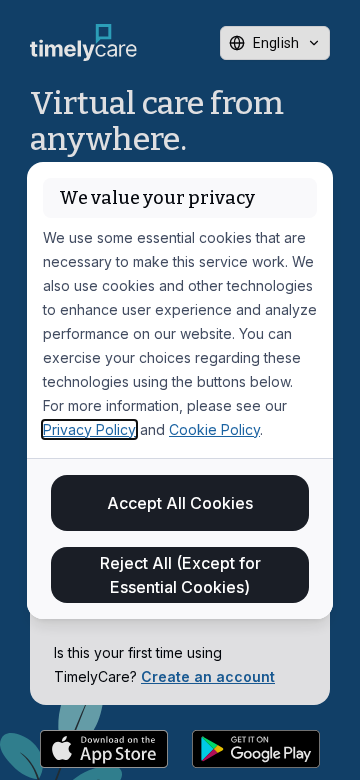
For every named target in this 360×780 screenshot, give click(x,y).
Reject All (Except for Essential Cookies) (180, 575)
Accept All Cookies (180, 503)
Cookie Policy (214, 429)
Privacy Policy (89, 429)
